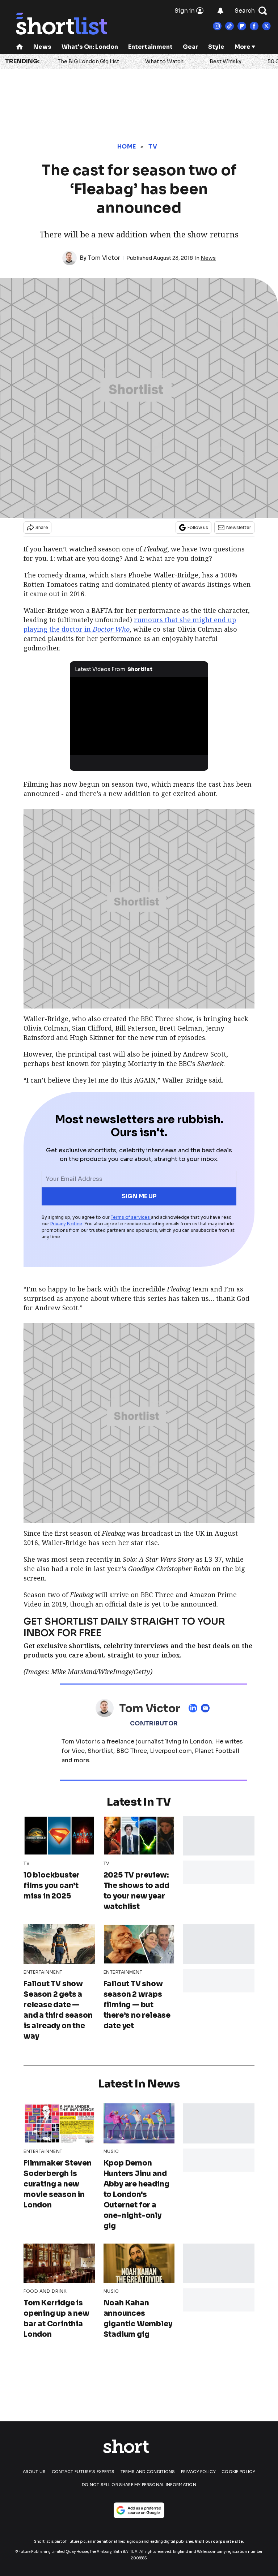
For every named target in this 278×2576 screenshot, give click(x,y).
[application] (139, 716)
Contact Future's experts (83, 2472)
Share (42, 527)
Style (216, 47)
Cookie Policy (238, 2472)
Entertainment (150, 47)
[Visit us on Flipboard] (242, 26)
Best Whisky (226, 61)
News (42, 47)
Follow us (198, 527)
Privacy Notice (66, 1224)
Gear (190, 47)
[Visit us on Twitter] (266, 26)
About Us (34, 2472)
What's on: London (90, 47)
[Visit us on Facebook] (254, 26)
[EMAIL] (207, 1708)
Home (127, 147)
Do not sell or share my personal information (139, 2485)
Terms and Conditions (148, 2472)
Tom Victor (104, 258)
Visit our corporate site (219, 2541)
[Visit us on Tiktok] (229, 26)
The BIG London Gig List (88, 61)
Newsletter (239, 527)
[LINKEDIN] (195, 1708)
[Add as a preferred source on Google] (139, 2510)
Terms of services (131, 1217)
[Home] (20, 48)
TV (153, 147)
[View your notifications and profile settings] (220, 11)
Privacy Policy (198, 2472)
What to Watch (164, 61)
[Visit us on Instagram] (217, 26)
